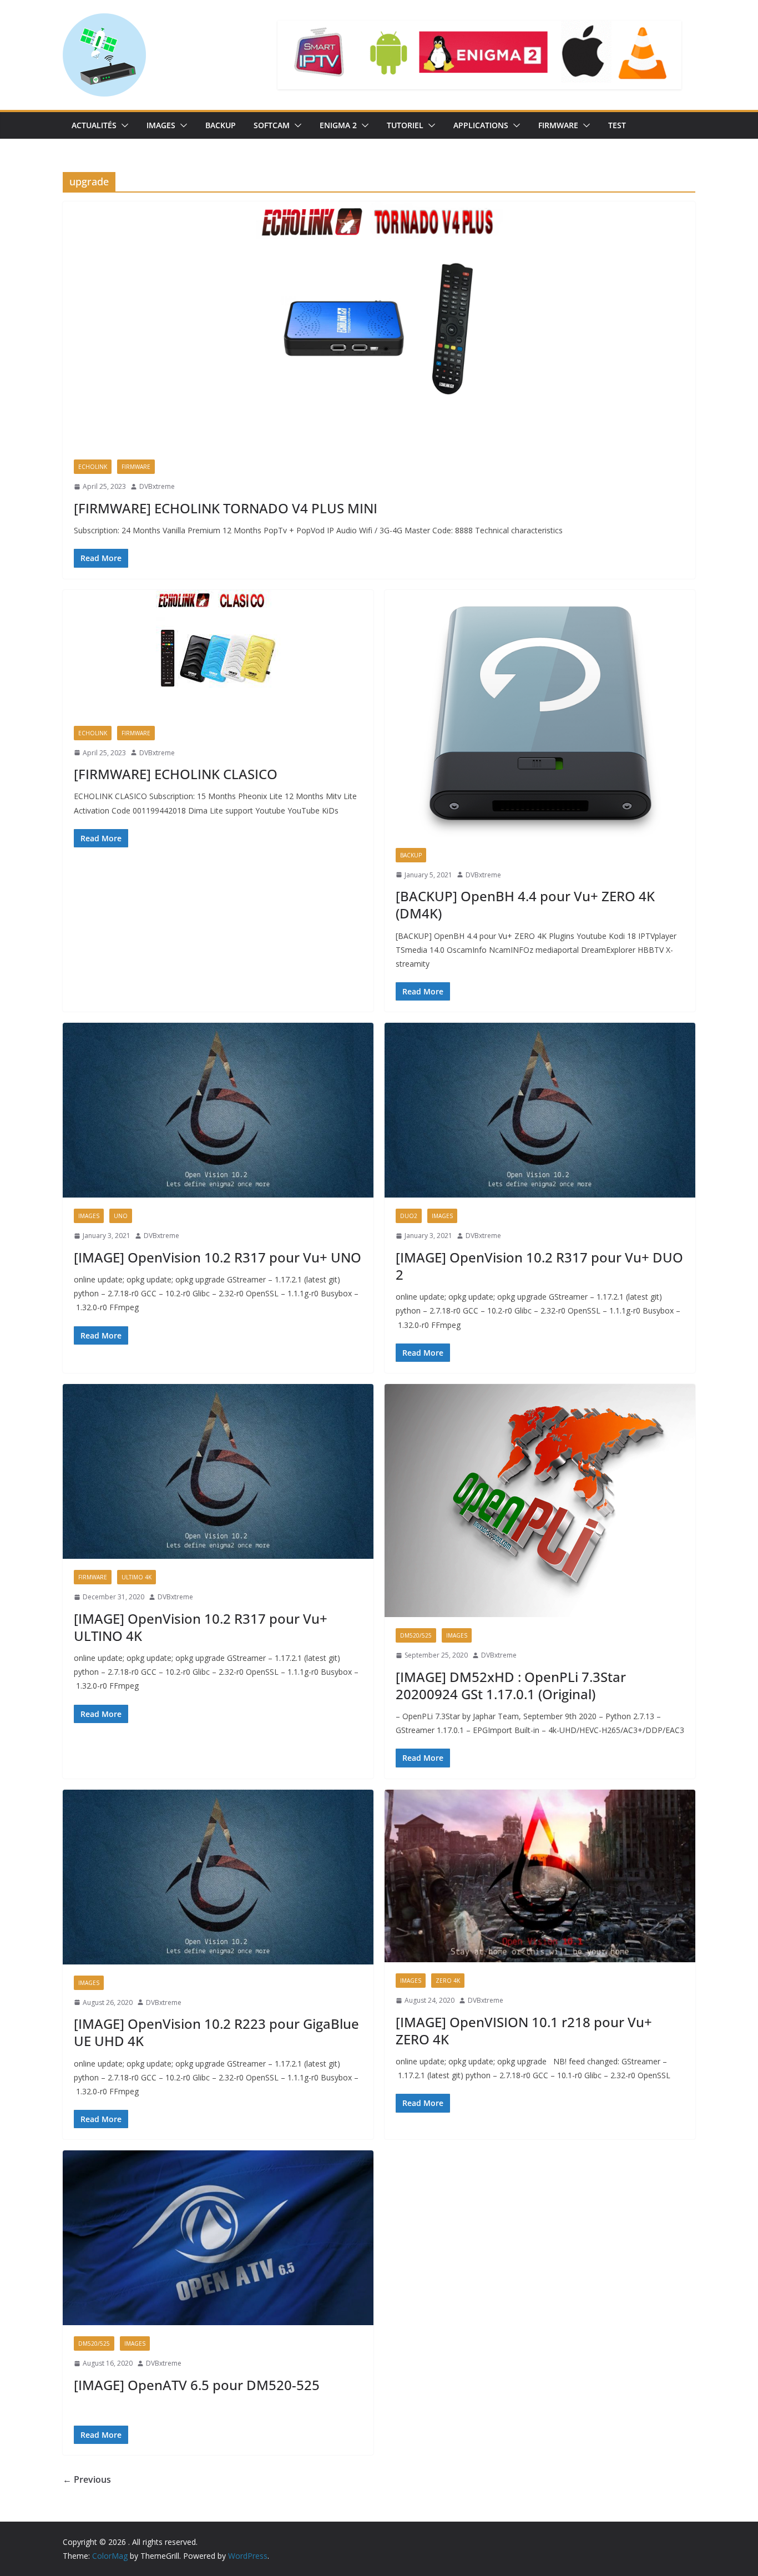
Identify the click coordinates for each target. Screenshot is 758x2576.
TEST (617, 125)
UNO (121, 1216)
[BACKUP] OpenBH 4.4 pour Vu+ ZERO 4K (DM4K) (525, 905)
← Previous (87, 2479)
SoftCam (272, 125)
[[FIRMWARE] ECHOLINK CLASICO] (218, 652)
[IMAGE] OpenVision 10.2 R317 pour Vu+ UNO (218, 1257)
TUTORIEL (405, 125)
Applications (481, 125)
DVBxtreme (157, 486)
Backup (221, 125)
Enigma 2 (338, 125)
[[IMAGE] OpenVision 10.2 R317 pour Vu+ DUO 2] (540, 1110)
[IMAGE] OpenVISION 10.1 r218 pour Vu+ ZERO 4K (524, 2031)
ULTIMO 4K (137, 1577)
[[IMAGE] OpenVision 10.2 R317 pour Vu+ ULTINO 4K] (218, 1471)
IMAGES (161, 125)
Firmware (558, 125)
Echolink (93, 467)
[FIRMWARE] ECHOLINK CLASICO (176, 774)
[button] (123, 125)
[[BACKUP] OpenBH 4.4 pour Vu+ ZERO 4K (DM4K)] (540, 713)
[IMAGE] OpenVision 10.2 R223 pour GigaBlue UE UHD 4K (216, 2032)
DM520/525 (416, 1635)
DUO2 (409, 1216)
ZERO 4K (448, 1981)
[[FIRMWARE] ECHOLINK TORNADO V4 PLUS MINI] (379, 325)
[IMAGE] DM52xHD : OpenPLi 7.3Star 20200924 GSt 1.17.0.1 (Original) (511, 1685)
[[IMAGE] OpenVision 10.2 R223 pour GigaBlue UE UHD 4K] (218, 1877)
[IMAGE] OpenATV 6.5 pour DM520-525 (197, 2385)
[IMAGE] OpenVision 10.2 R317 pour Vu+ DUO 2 (539, 1266)
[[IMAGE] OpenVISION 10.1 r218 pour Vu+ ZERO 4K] (540, 1876)
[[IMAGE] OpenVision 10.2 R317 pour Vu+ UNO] (218, 1110)
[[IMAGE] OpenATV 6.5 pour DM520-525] (218, 2238)
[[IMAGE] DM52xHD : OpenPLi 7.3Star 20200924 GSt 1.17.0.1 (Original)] (540, 1501)
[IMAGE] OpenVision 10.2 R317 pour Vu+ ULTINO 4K (201, 1627)
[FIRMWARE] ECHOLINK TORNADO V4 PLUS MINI (226, 508)
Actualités (94, 125)
